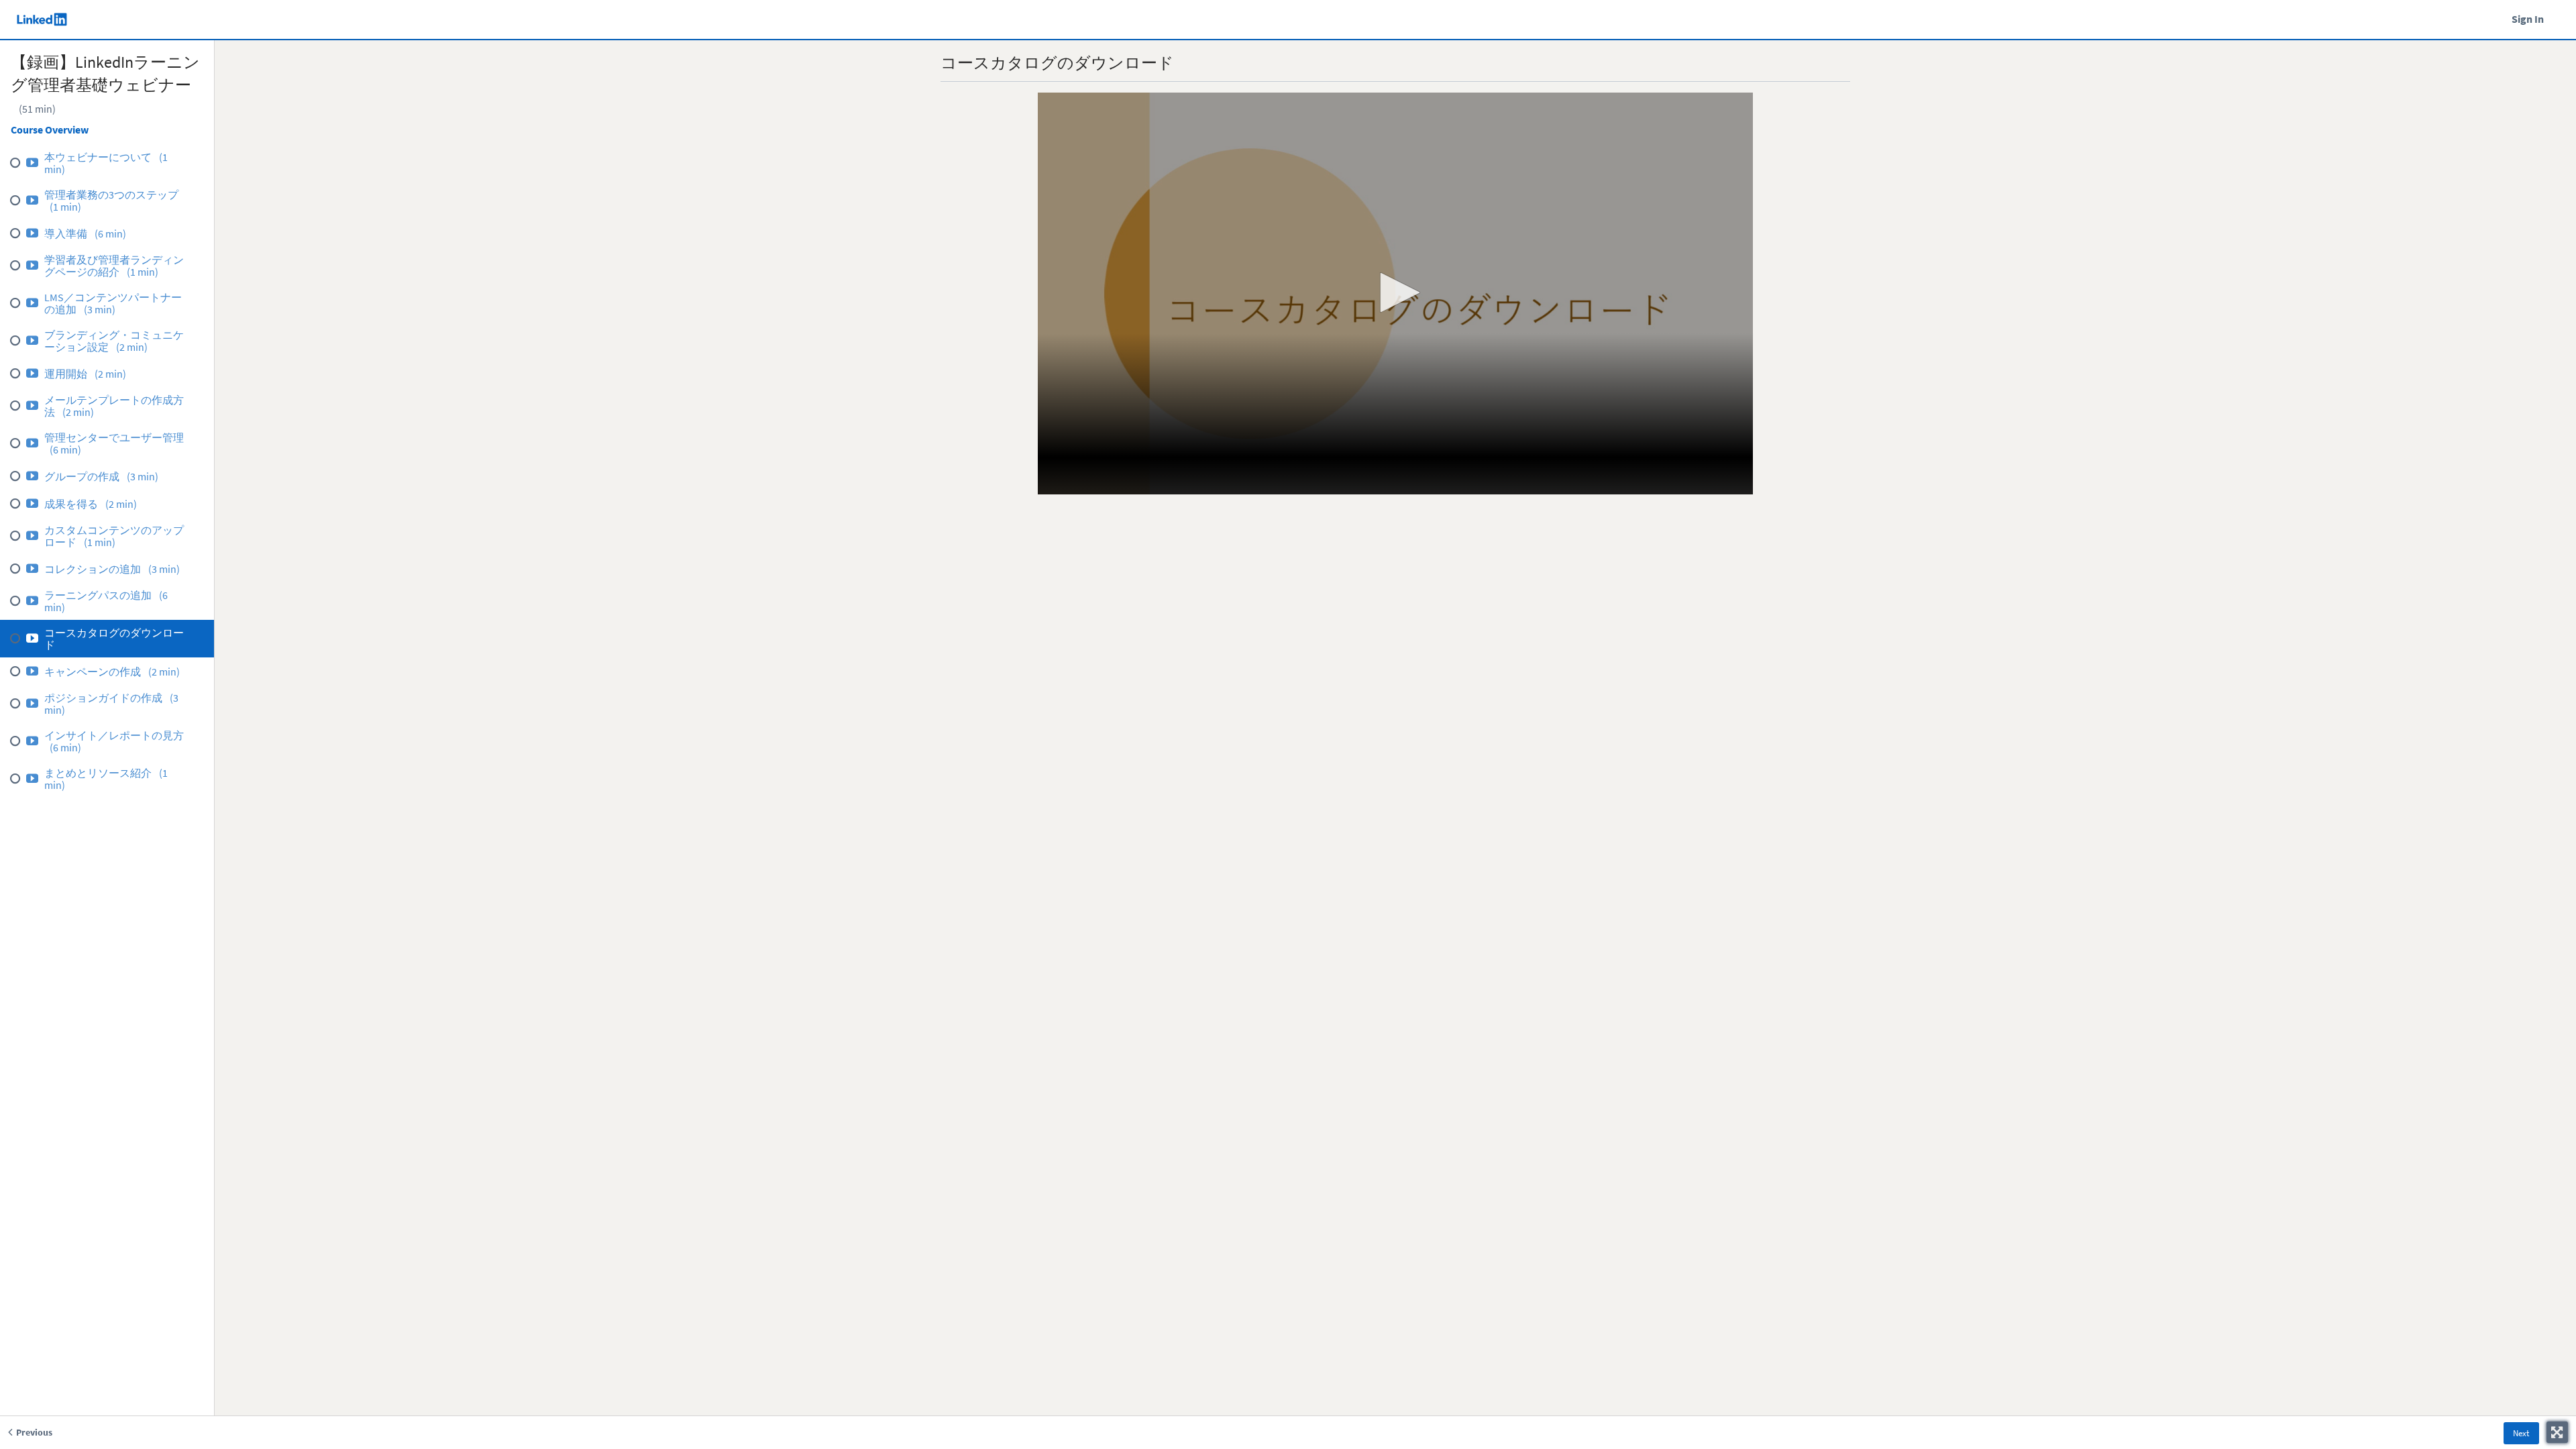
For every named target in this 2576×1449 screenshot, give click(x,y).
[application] (1395, 294)
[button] (1395, 292)
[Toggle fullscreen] (2557, 1432)
